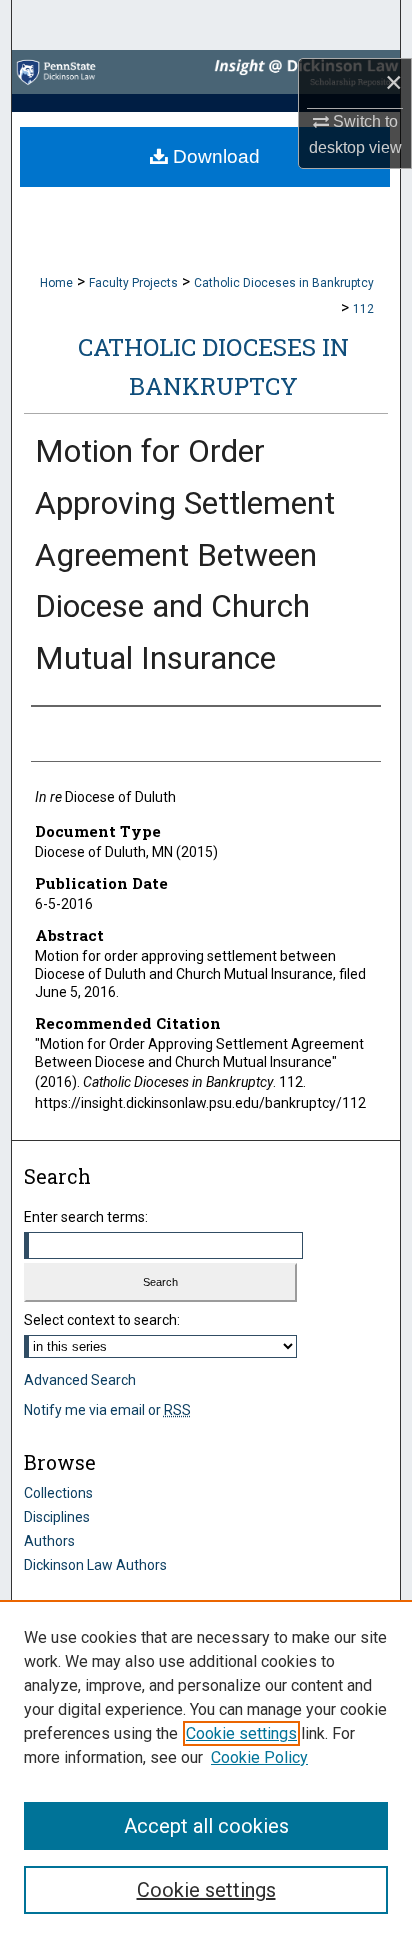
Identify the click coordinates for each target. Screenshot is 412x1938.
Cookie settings (241, 1733)
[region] (206, 1769)
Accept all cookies (206, 1826)
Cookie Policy (259, 1757)
